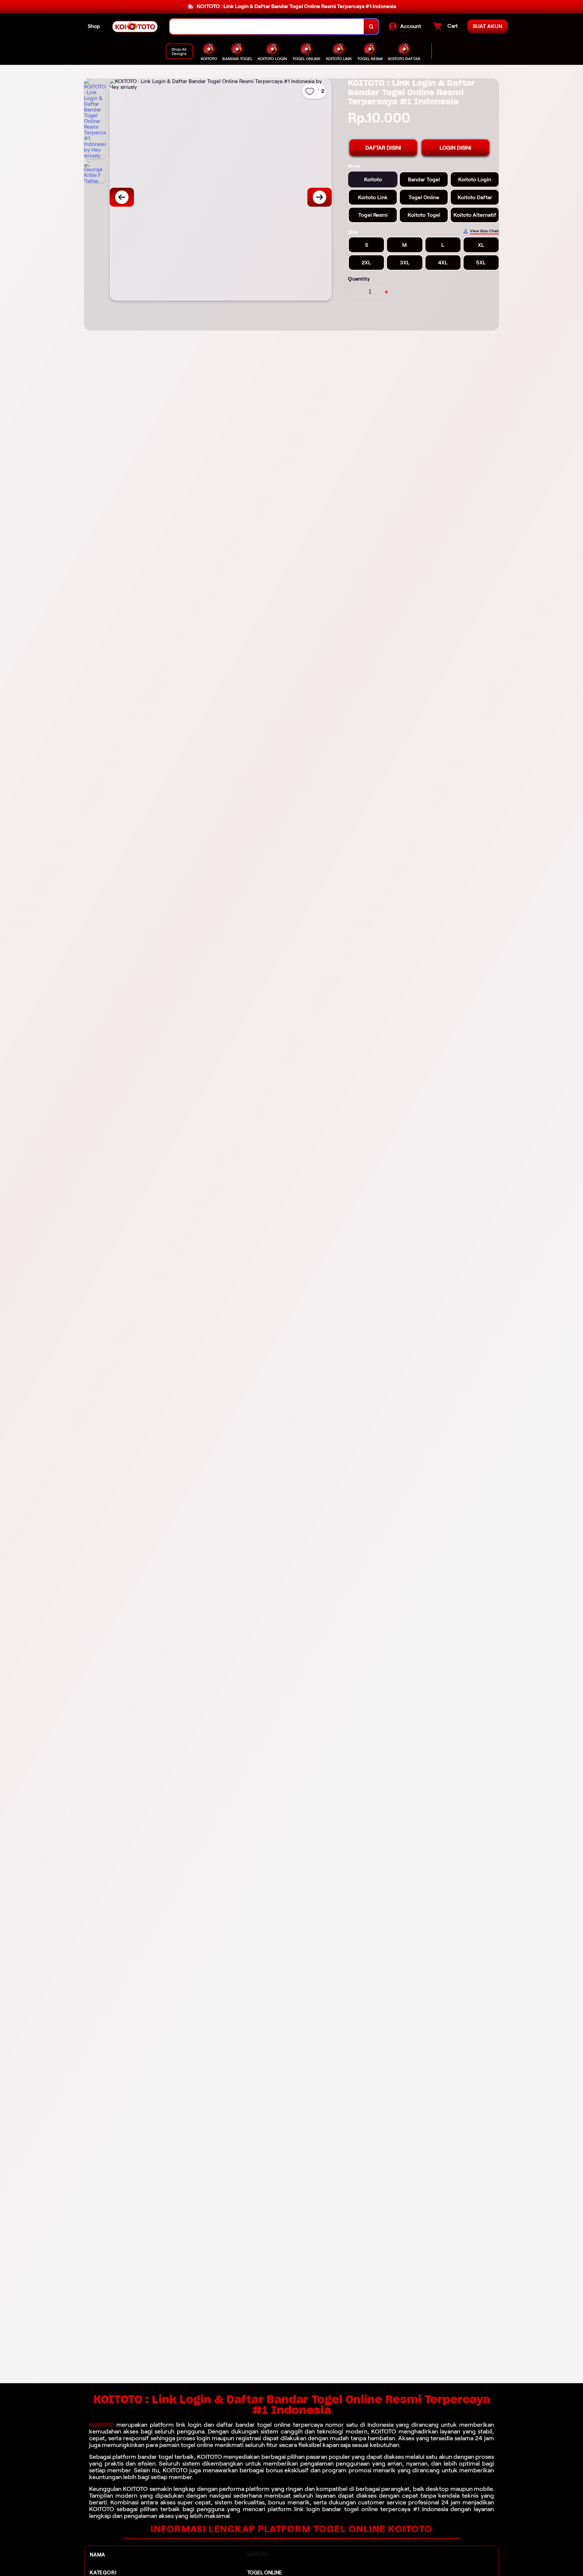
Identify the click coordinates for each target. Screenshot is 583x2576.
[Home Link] (135, 27)
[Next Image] (320, 197)
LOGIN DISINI (455, 148)
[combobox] (267, 27)
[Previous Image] (122, 197)
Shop (94, 26)
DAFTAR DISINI (383, 148)
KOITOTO (102, 2425)
